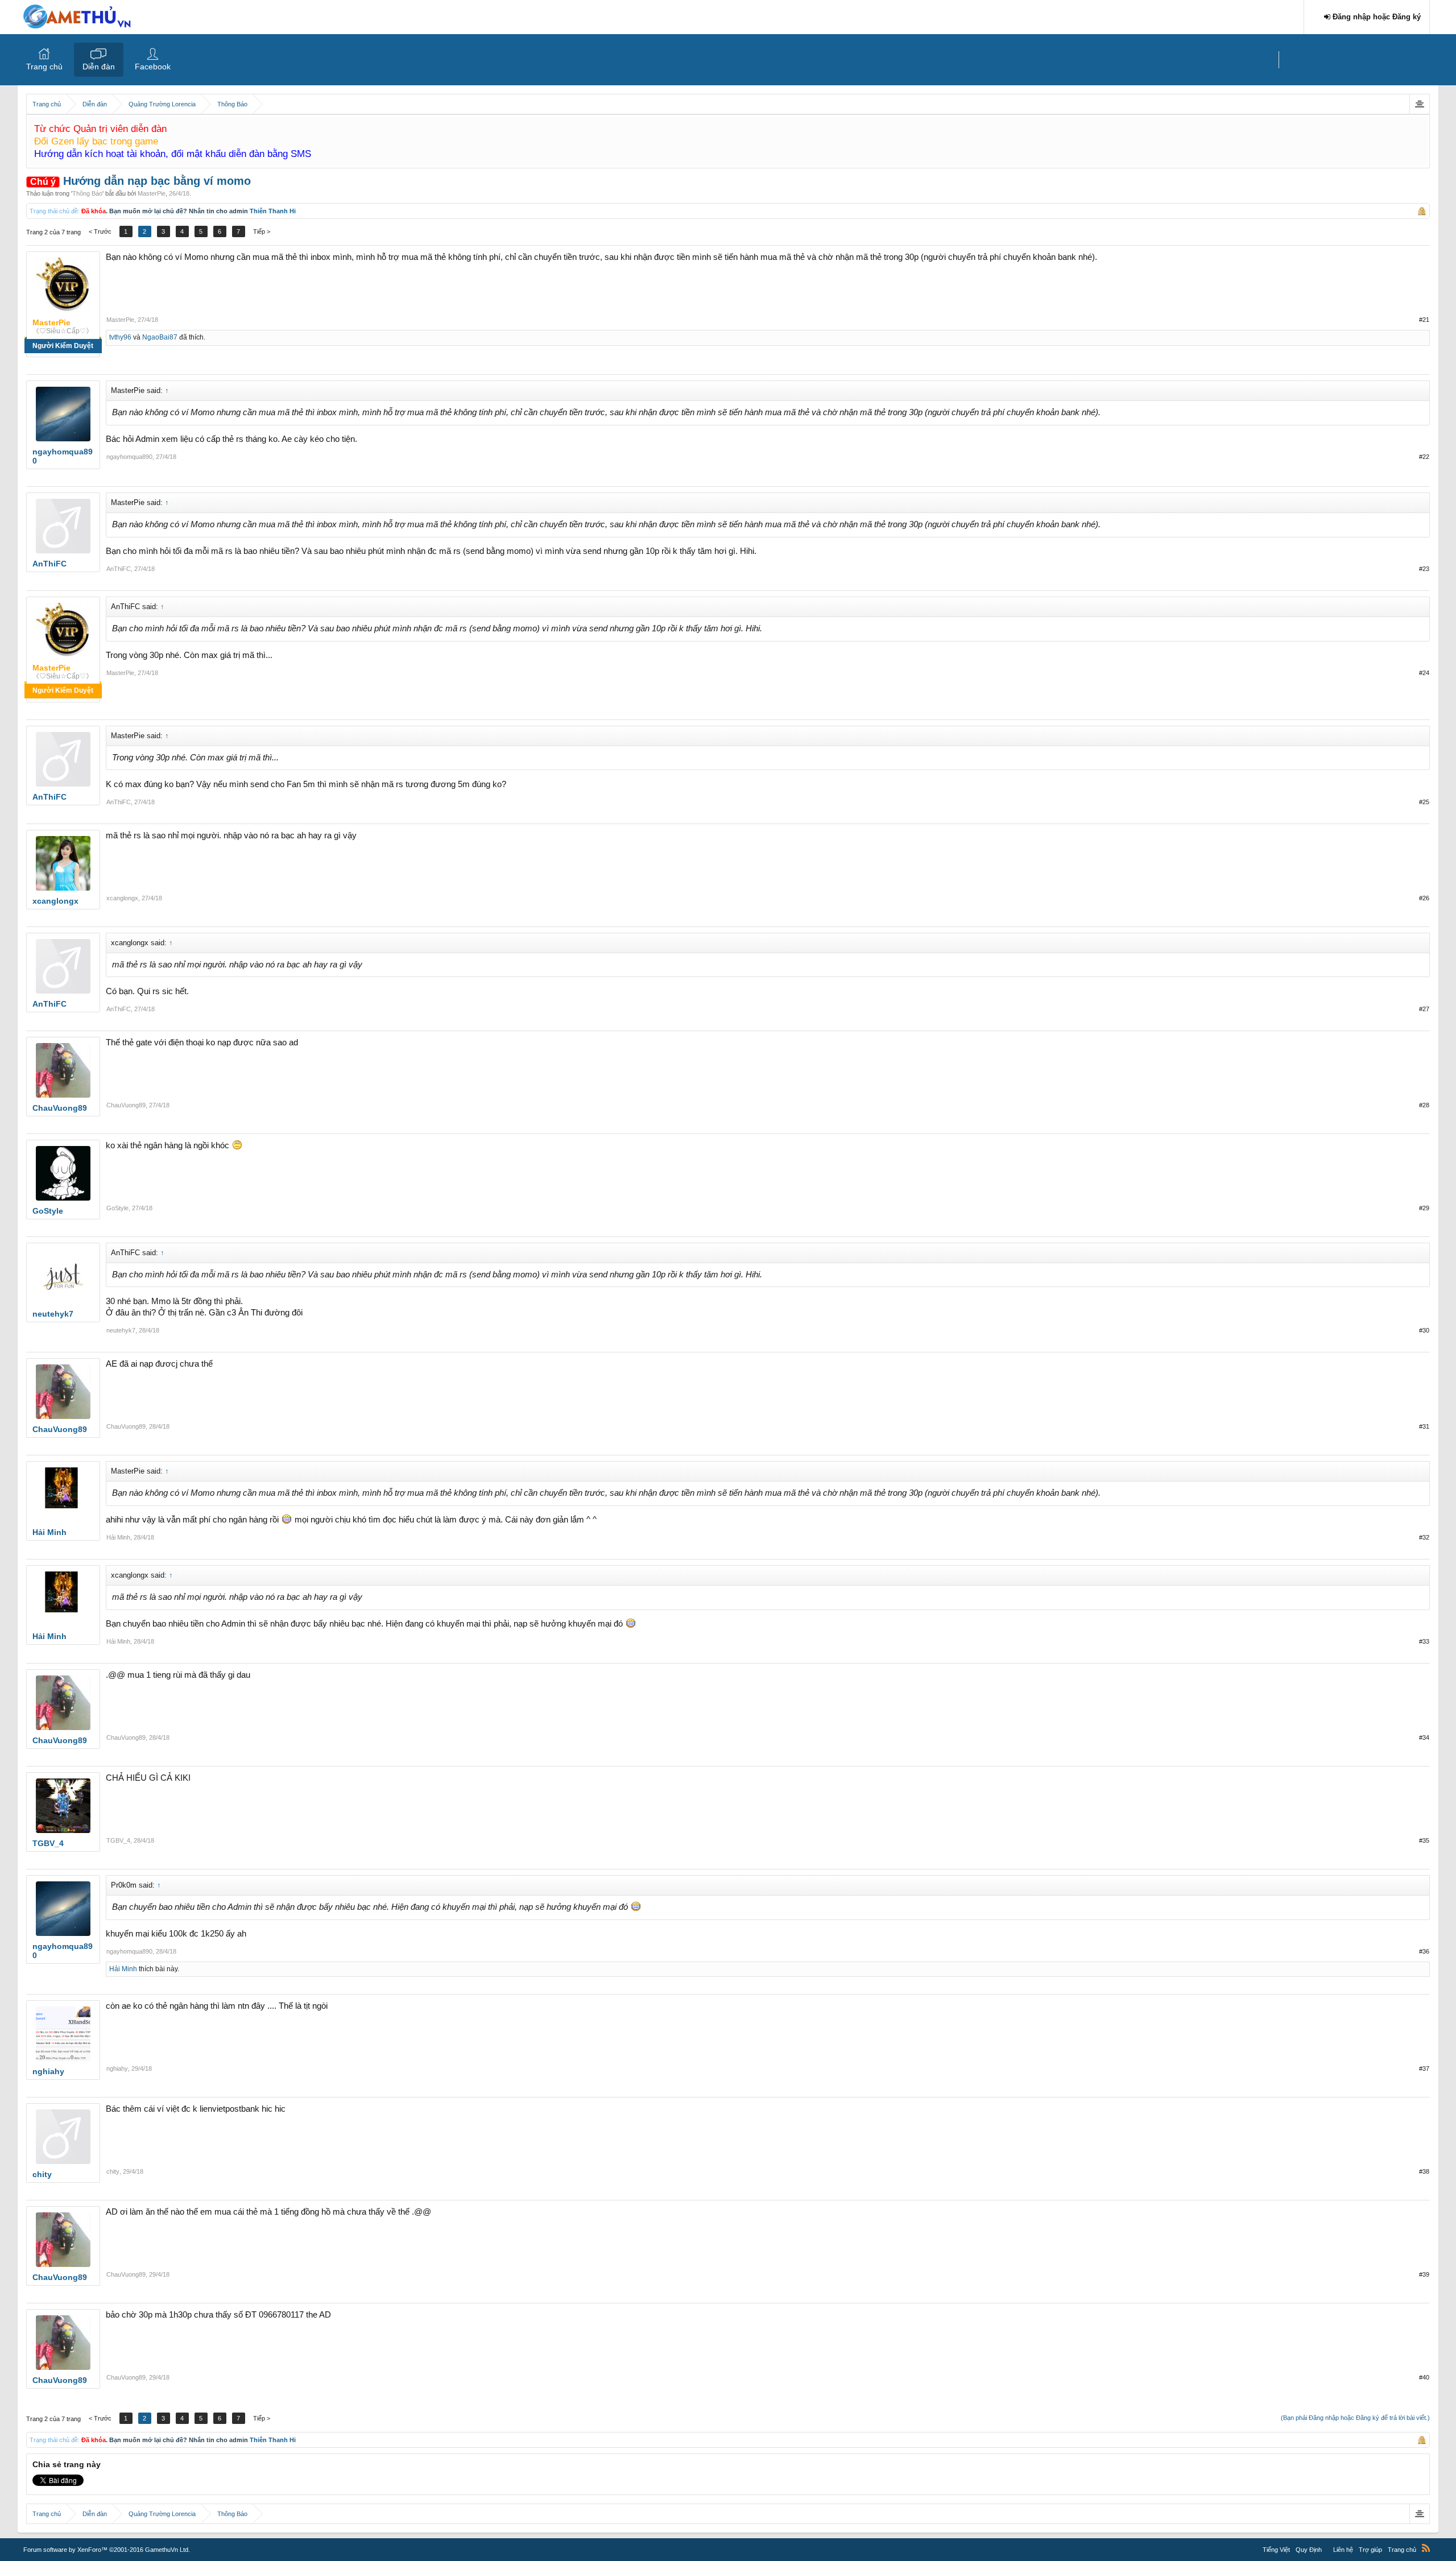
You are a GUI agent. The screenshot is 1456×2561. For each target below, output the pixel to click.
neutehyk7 (121, 1330)
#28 (1424, 1105)
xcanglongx (122, 898)
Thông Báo (87, 193)
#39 (1424, 2274)
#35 (1424, 1840)
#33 (1424, 1641)
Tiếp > (262, 231)
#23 (1424, 569)
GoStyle (117, 1208)
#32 (1424, 1537)
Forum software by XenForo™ (107, 2550)
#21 (1424, 320)
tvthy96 (120, 337)
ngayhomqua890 (129, 457)
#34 (1424, 1737)
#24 (1424, 673)
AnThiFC (119, 569)
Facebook (153, 67)
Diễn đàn (99, 67)
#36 (1424, 1951)
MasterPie (152, 193)
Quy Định (1309, 2550)
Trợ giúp (1370, 2550)
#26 (1424, 898)
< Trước (100, 231)
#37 (1424, 2068)
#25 (1424, 802)
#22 (1424, 457)
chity (113, 2171)
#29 (1424, 1208)
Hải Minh (118, 1537)
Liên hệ (1343, 2550)
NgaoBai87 (160, 337)
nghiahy (117, 2068)
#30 (1424, 1330)
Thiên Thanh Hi (273, 211)
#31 (1424, 1426)
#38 (1424, 2171)
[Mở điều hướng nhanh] (1419, 104)
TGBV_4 (118, 1840)
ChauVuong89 (126, 1105)
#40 (1424, 2377)
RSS (1426, 2548)
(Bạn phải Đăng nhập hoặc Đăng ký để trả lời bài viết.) (1355, 2418)
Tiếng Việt (1276, 2550)
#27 (1424, 1009)
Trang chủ (44, 67)
